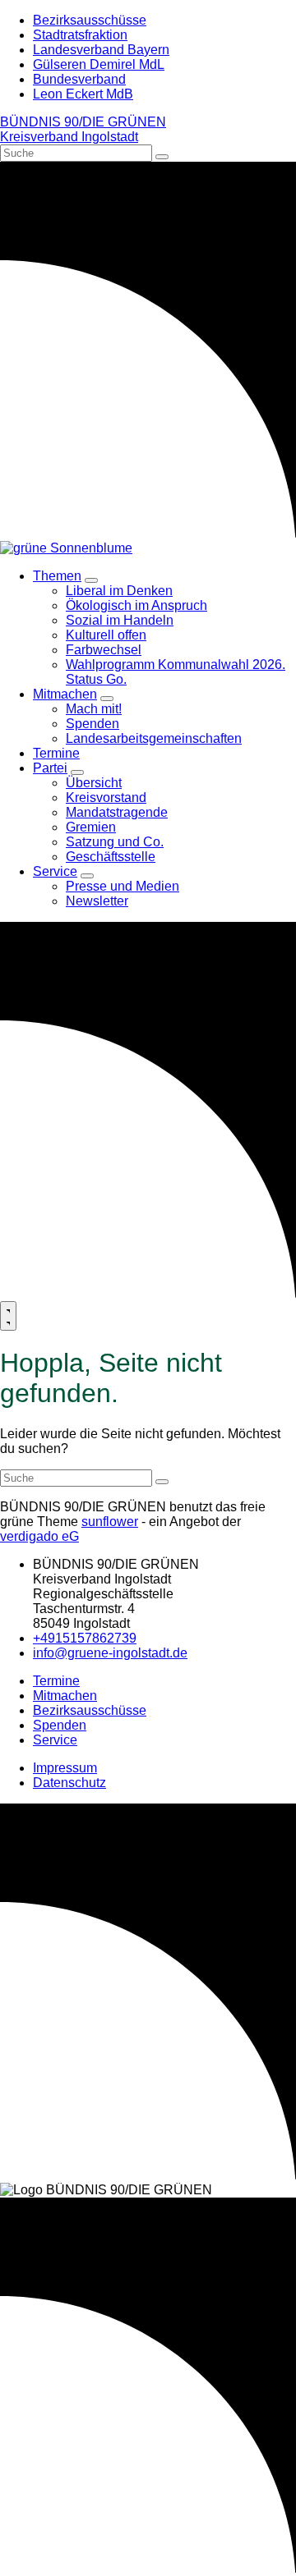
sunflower (110, 1522)
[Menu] (8, 1316)
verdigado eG (39, 1536)
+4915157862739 (85, 1638)
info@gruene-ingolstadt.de (110, 1653)
